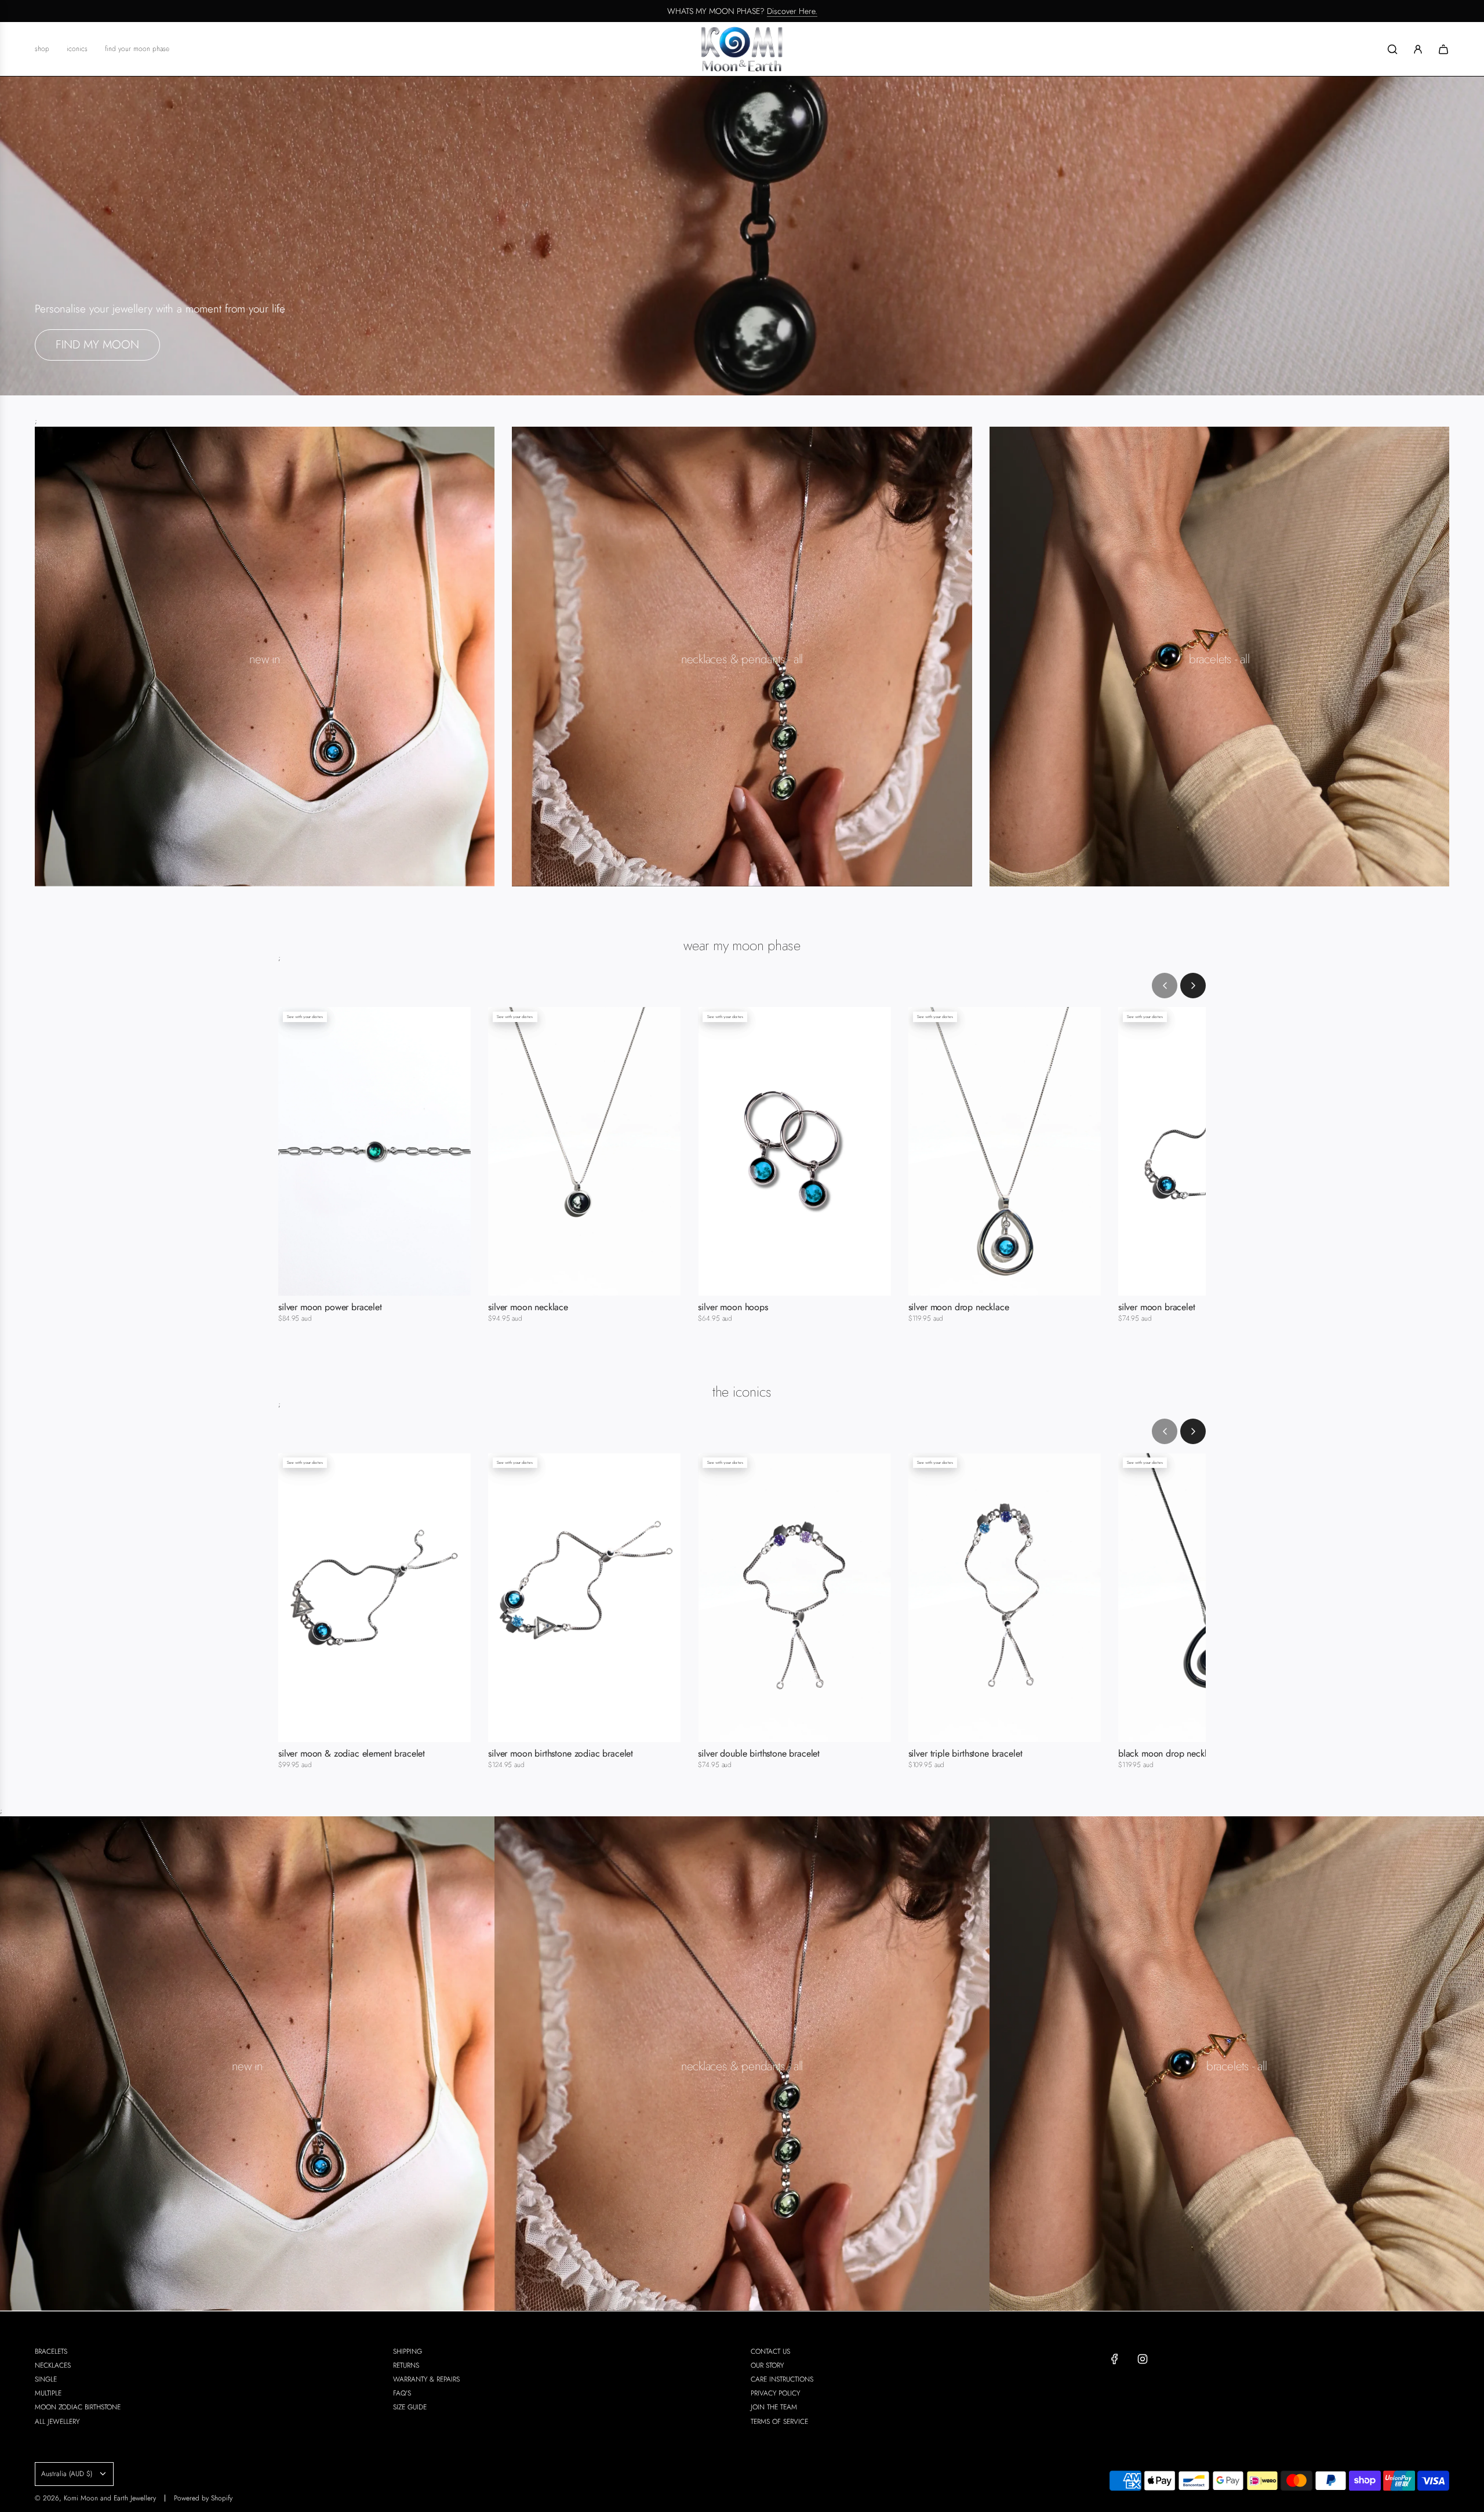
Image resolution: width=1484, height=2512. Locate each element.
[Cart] (1443, 49)
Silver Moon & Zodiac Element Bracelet (352, 1754)
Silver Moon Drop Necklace (959, 1307)
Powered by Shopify (203, 2498)
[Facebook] (1115, 2359)
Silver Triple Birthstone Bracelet (965, 1754)
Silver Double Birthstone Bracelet (759, 1754)
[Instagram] (1143, 2359)
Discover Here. (792, 11)
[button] (1165, 986)
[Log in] (1418, 49)
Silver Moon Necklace (528, 1307)
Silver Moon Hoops (733, 1307)
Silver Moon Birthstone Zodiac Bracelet (561, 1754)
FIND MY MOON (97, 345)
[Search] (1392, 49)
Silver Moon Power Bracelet (330, 1307)
